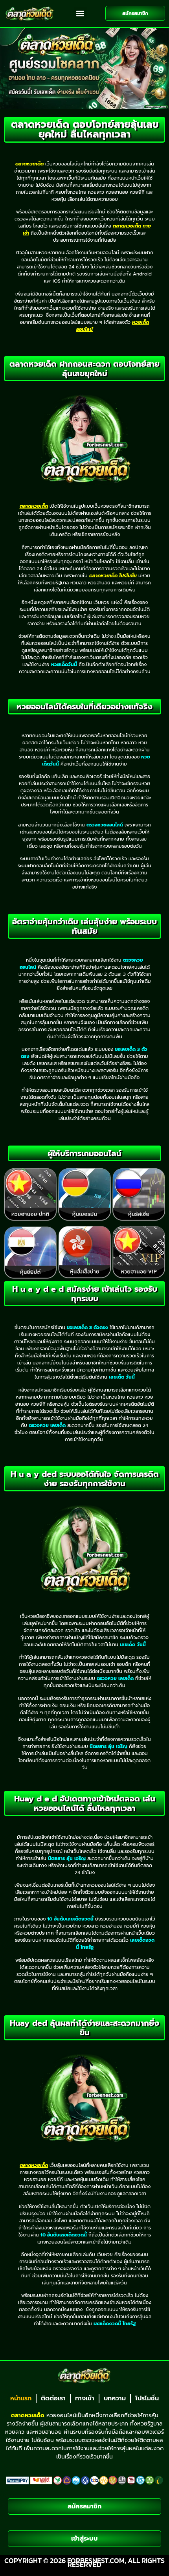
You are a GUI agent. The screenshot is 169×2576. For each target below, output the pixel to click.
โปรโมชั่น (147, 2398)
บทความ (115, 2398)
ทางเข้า (85, 2398)
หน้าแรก (21, 2398)
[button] (80, 13)
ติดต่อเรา (53, 2398)
